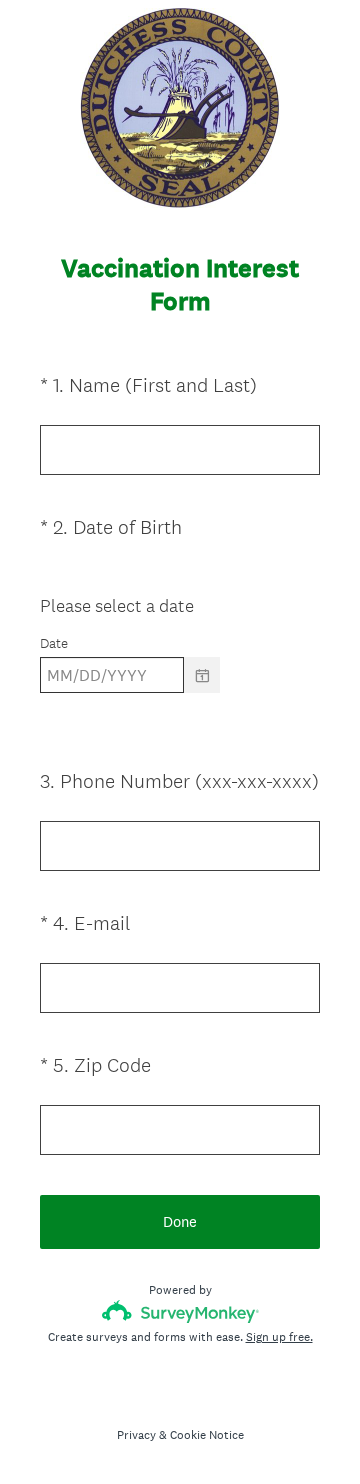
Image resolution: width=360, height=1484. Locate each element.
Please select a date (117, 605)
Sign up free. (279, 1337)
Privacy (136, 1435)
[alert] (180, 710)
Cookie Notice (207, 1435)
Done (180, 1221)
